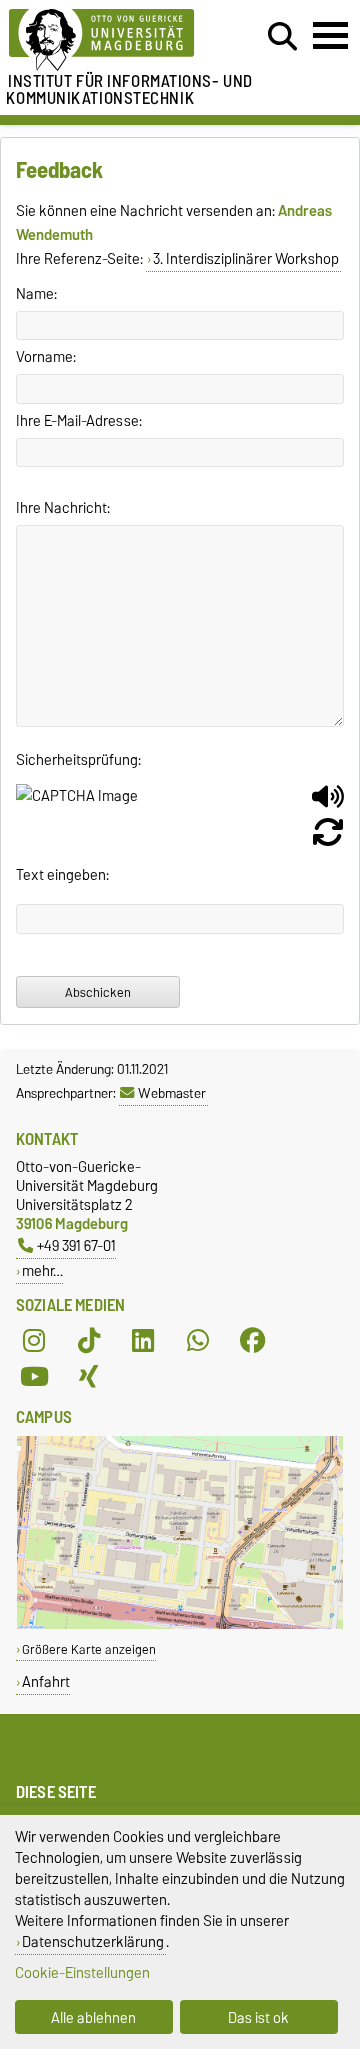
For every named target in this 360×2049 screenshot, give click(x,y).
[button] (328, 804)
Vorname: (46, 357)
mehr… (42, 1270)
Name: (36, 294)
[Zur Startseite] (111, 40)
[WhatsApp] (198, 1341)
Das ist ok (258, 2017)
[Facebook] (253, 1341)
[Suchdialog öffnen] (282, 37)
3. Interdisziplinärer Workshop (246, 259)
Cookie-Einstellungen (82, 1972)
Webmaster (172, 1093)
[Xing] (89, 1377)
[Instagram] (34, 1341)
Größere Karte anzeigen (89, 1649)
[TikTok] (89, 1341)
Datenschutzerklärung (93, 1941)
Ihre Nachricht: (63, 508)
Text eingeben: (62, 875)
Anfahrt (46, 1681)
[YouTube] (34, 1377)
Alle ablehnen (93, 2017)
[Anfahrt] (180, 1624)
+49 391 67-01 (76, 1245)
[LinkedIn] (143, 1341)
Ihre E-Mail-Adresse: (79, 421)
